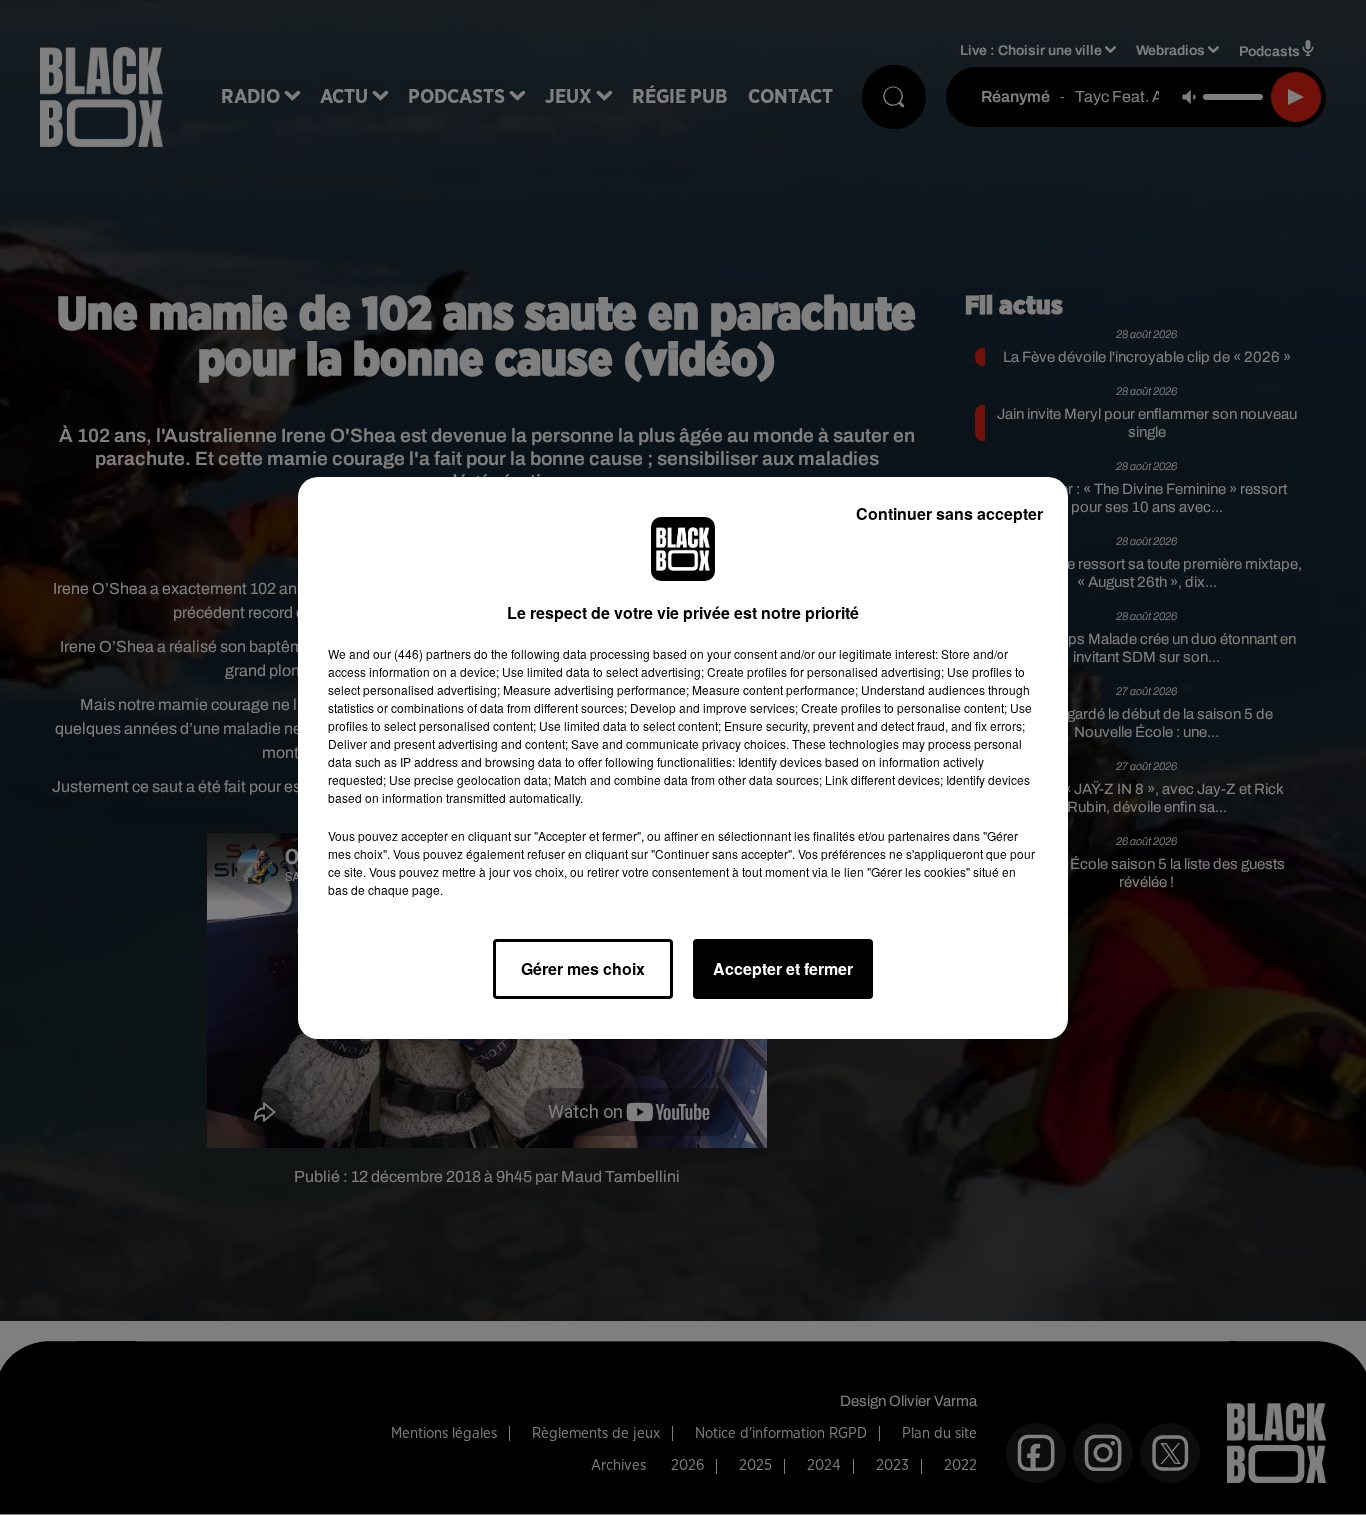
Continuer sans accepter (949, 513)
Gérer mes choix (583, 968)
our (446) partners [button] (422, 653)
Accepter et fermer (783, 968)
